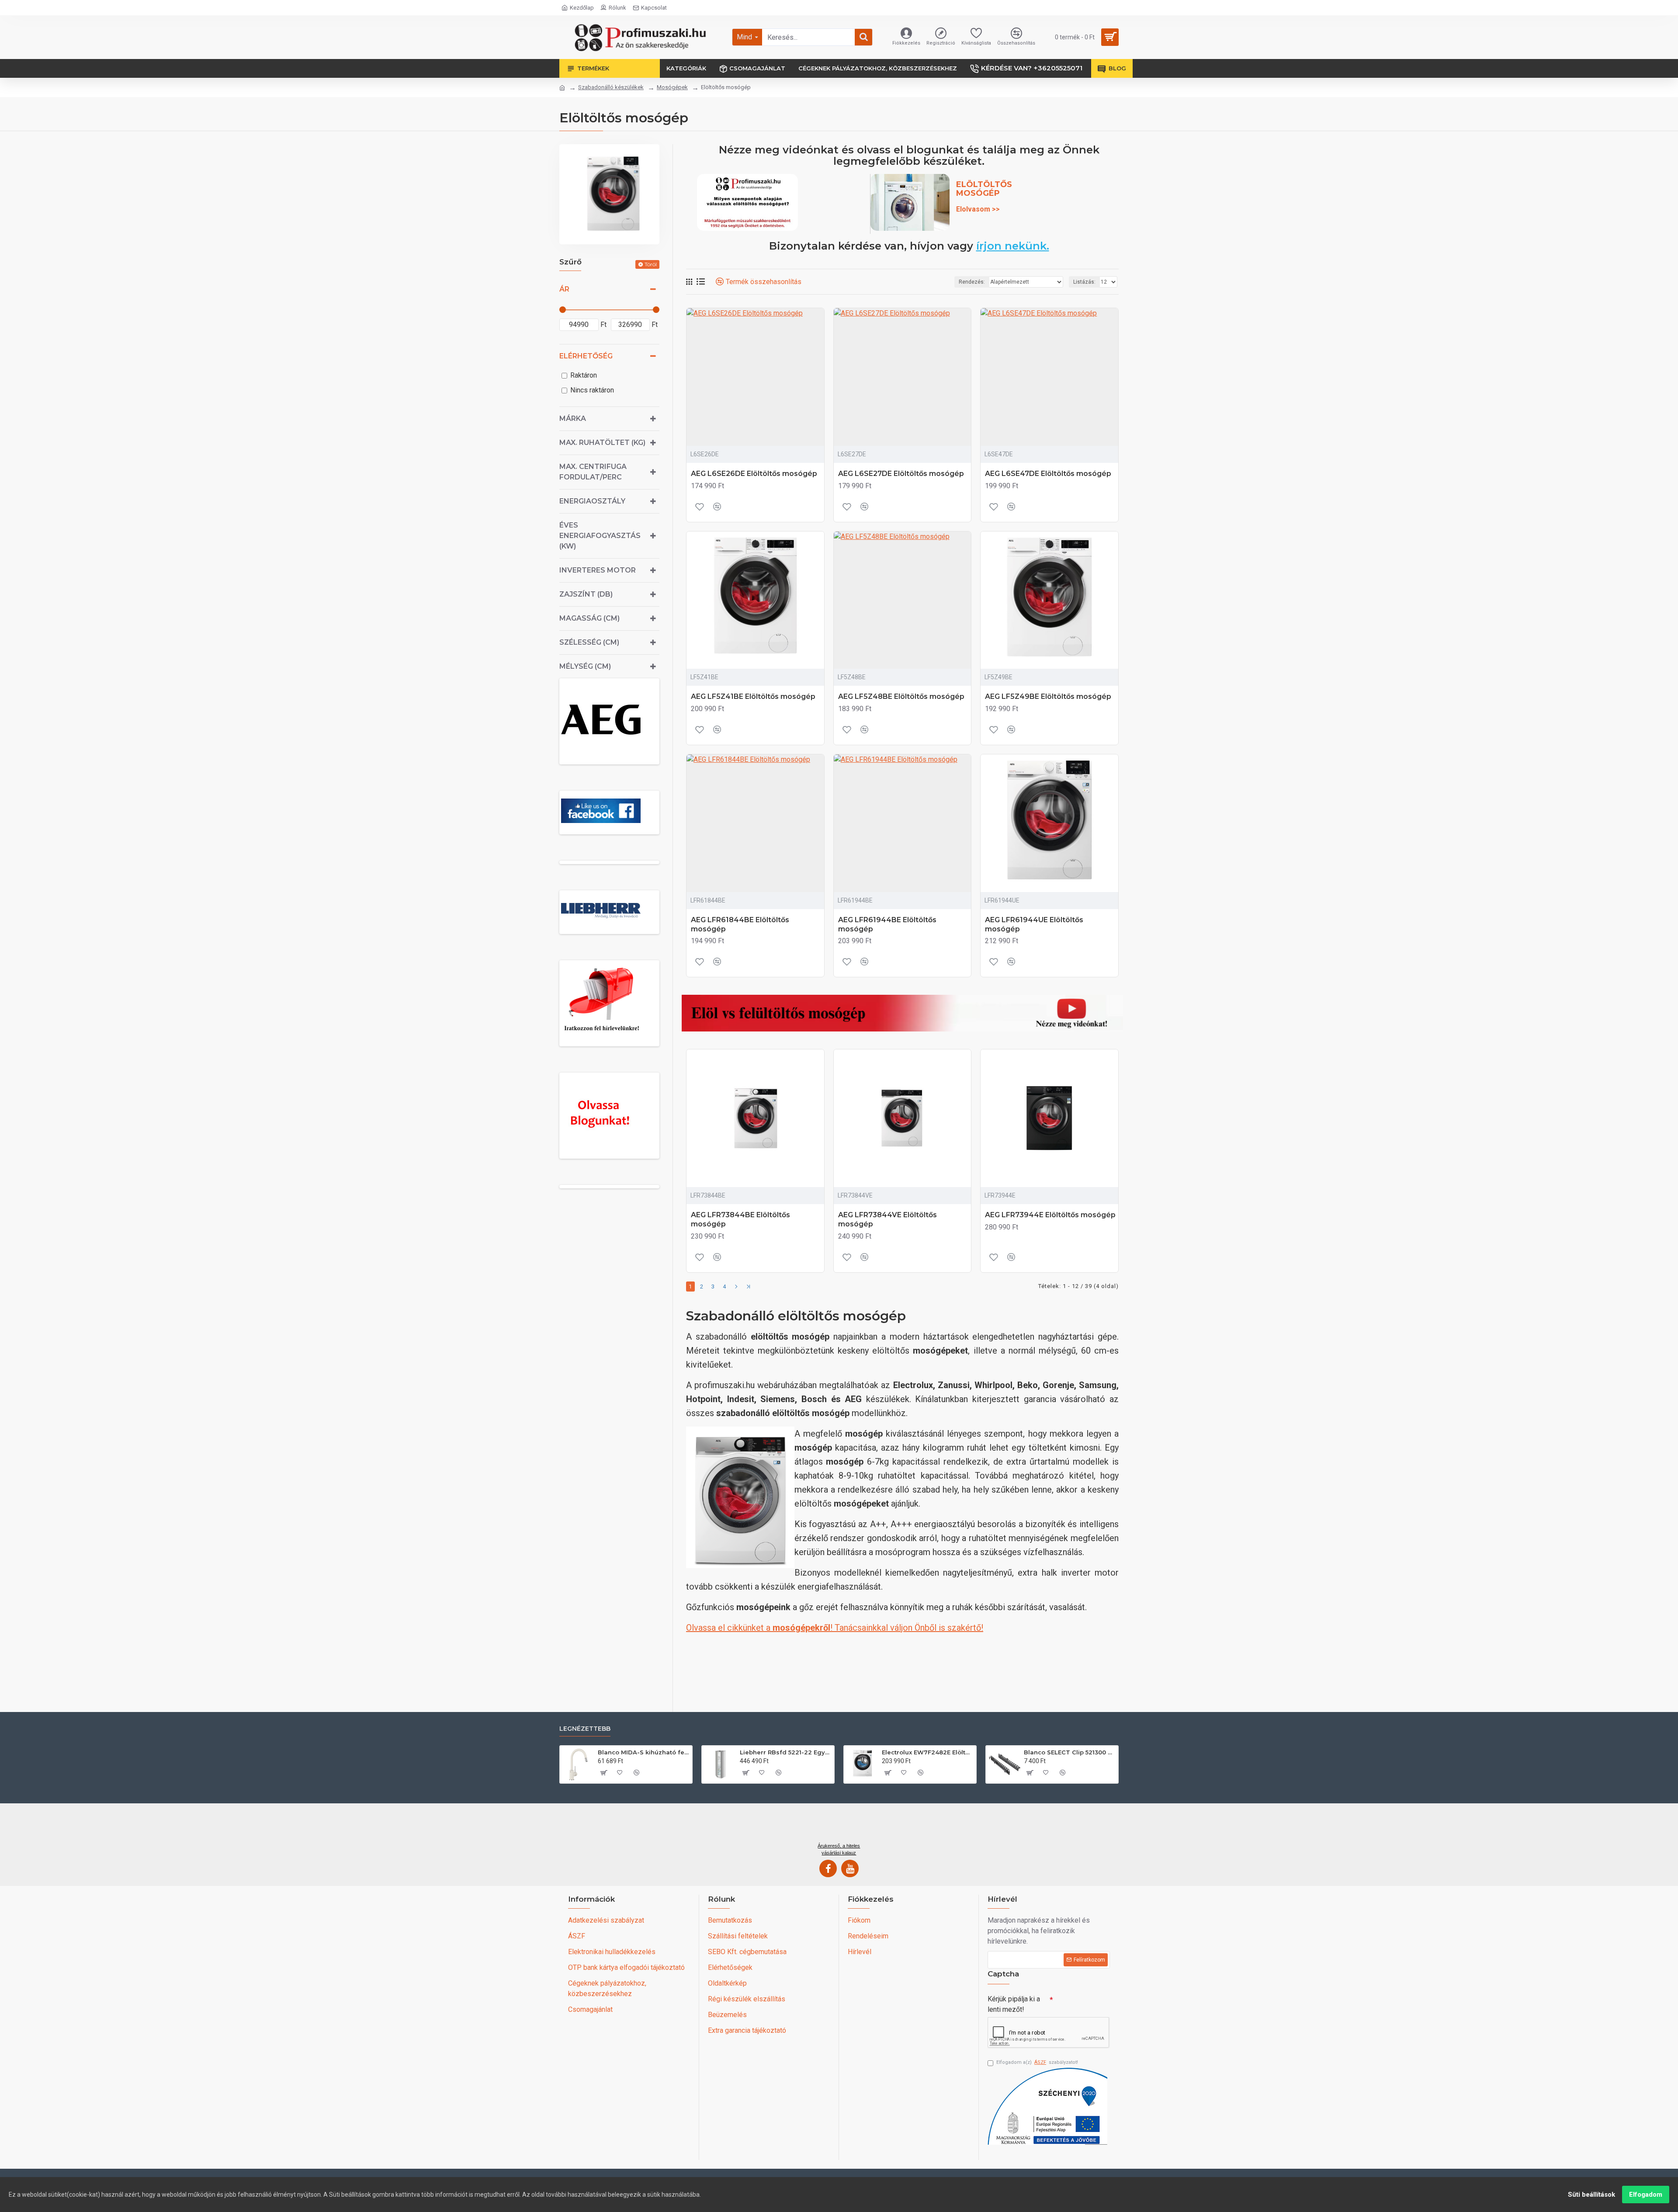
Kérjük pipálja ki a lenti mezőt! (1014, 2004)
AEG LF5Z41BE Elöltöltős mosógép (753, 696)
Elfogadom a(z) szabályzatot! (1037, 2062)
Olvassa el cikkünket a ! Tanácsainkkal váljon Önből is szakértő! (835, 1628)
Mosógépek (672, 87)
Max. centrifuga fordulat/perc (593, 472)
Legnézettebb (585, 1729)
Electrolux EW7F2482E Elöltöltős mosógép (927, 1752)
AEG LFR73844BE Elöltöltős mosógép (740, 1219)
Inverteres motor (598, 570)
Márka (573, 418)
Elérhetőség (586, 356)
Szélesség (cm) (589, 642)
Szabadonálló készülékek (611, 87)
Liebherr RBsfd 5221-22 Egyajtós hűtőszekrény (785, 1752)
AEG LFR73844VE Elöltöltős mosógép (888, 1219)
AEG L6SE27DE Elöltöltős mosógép (901, 474)
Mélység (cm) (585, 666)
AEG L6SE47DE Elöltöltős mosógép (1048, 474)
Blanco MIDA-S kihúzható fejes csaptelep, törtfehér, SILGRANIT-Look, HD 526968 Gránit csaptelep (643, 1752)
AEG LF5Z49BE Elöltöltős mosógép (1048, 696)
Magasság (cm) (589, 618)
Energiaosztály (592, 501)
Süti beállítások (1591, 2195)
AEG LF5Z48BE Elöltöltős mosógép (901, 696)
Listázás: (1084, 282)
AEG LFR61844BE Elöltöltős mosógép (740, 924)
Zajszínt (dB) (586, 594)
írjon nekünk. (1013, 246)
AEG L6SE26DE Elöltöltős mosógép (754, 474)
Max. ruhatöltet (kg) (602, 443)
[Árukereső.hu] (839, 1826)
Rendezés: (972, 282)
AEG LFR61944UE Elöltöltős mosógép (1034, 924)
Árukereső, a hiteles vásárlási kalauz (839, 1849)
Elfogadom (1646, 2195)
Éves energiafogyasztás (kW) (600, 536)
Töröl (651, 264)
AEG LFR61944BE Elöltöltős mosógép (887, 924)
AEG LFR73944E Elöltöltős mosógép (1050, 1215)
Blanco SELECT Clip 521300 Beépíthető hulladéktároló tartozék (1070, 1752)
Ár (564, 289)
